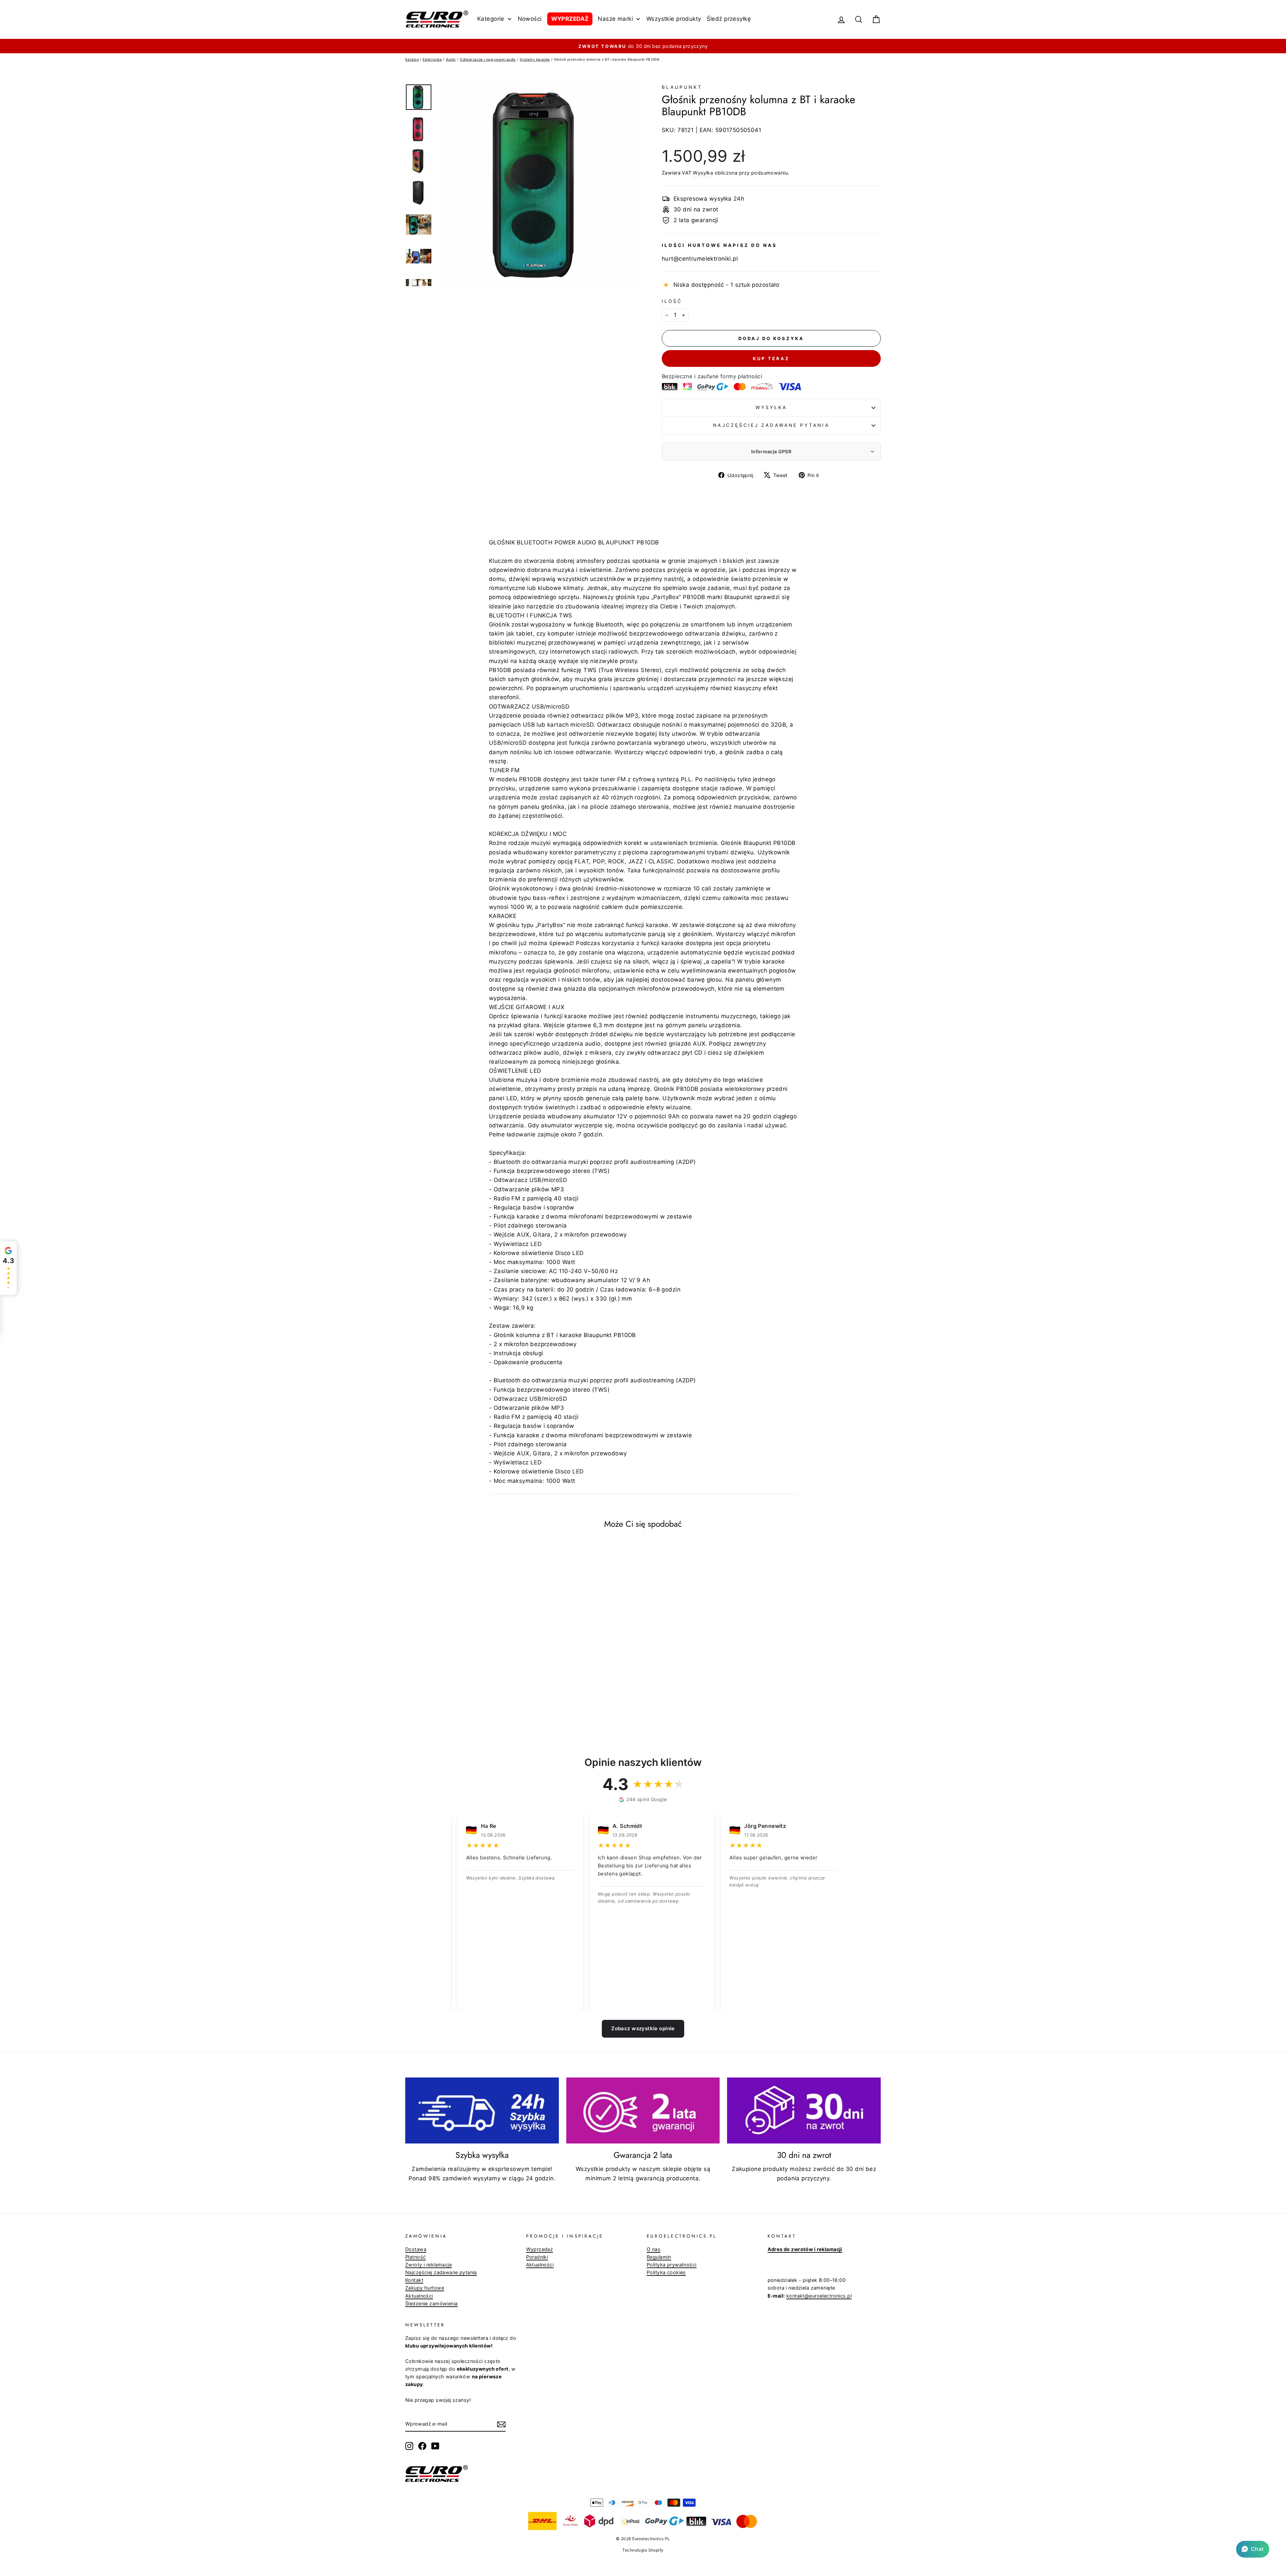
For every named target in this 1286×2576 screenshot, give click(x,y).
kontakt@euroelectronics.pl (819, 2296)
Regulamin (659, 2257)
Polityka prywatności (672, 2265)
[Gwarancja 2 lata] (643, 2111)
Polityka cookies (666, 2272)
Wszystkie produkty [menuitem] (674, 19)
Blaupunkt (682, 87)
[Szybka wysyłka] (482, 2111)
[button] (1253, 2549)
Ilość (672, 301)
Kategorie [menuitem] (491, 19)
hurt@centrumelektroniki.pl (700, 259)
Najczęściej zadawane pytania (771, 425)
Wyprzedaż (540, 2249)
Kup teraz (771, 358)
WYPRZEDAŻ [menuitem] (570, 19)
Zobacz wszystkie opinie (643, 2028)
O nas (654, 2249)
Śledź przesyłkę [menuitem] (729, 19)
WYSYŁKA (771, 407)
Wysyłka (703, 173)
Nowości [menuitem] (530, 19)
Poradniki (537, 2257)
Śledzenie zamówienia (432, 2303)
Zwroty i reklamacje (428, 2265)
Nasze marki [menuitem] (615, 19)
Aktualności (419, 2296)
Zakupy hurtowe (425, 2288)
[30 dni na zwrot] (804, 2111)
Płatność (415, 2257)
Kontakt (414, 2280)
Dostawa (416, 2249)
